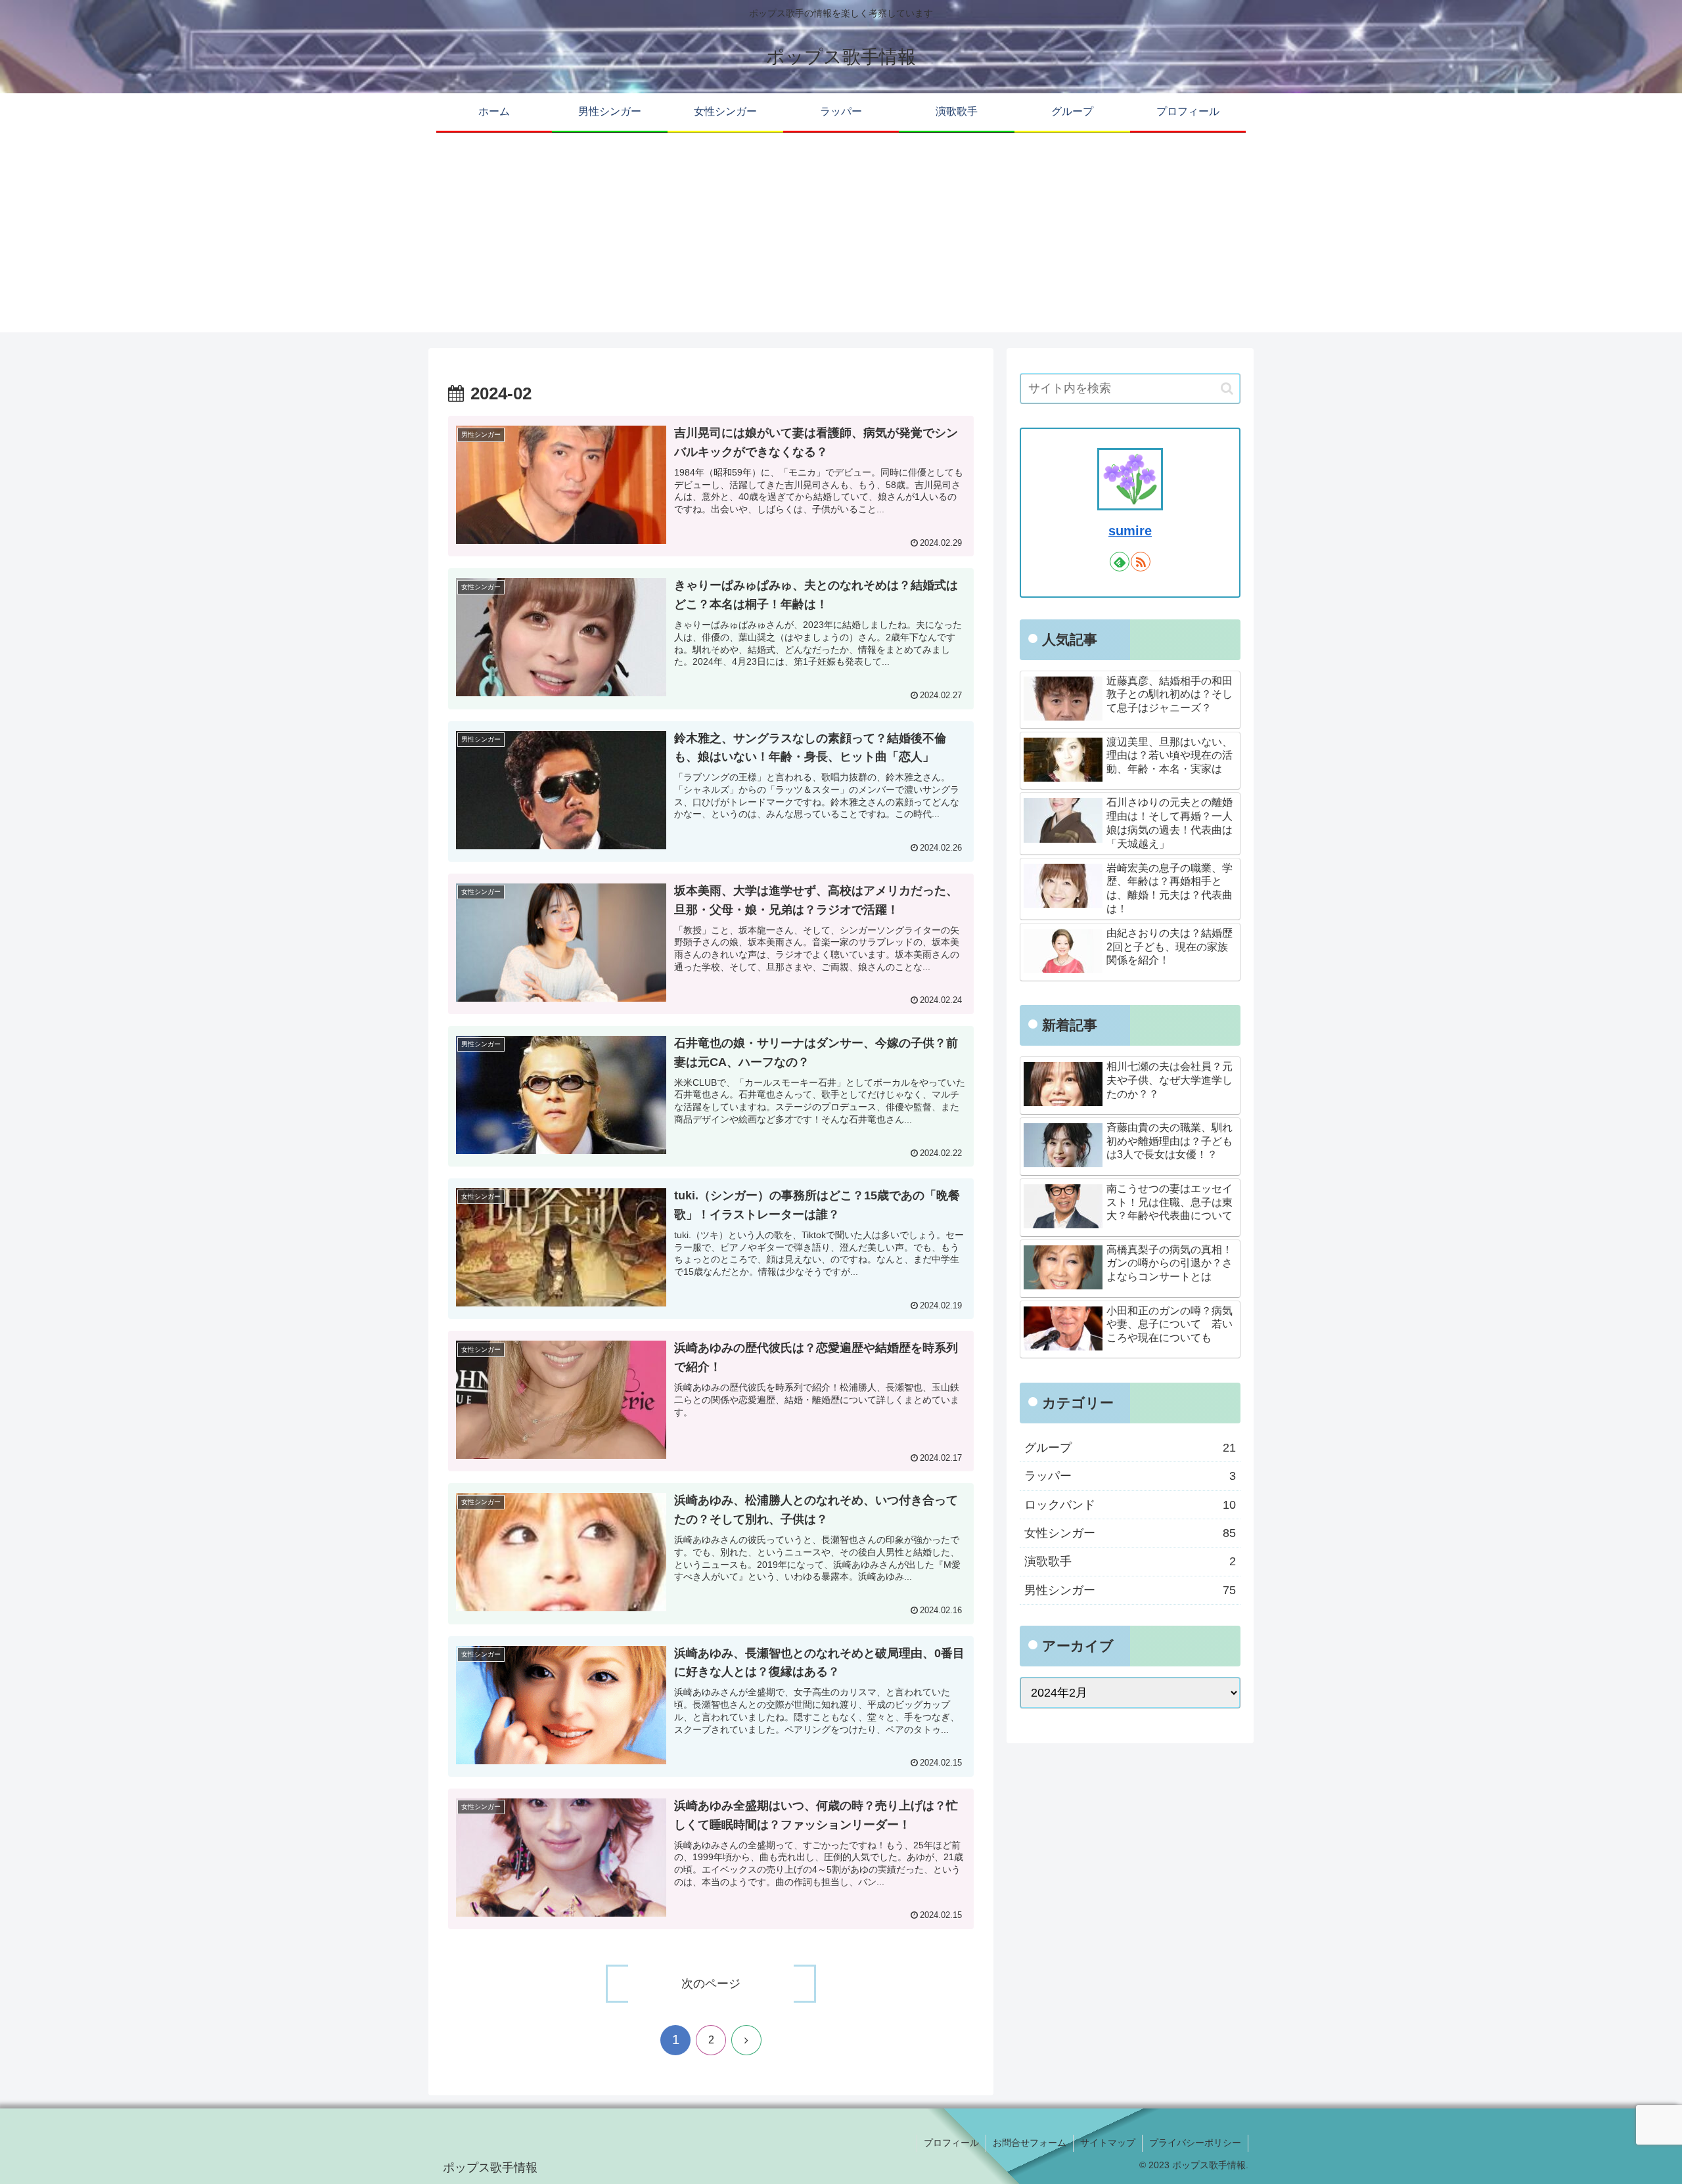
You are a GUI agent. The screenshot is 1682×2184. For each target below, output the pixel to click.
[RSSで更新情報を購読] (1141, 562)
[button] (1227, 389)
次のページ (711, 1984)
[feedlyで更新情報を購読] (1120, 562)
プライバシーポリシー (1195, 2143)
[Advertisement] (841, 240)
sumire (1130, 531)
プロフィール (951, 2143)
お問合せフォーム (1030, 2143)
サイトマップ (1108, 2143)
